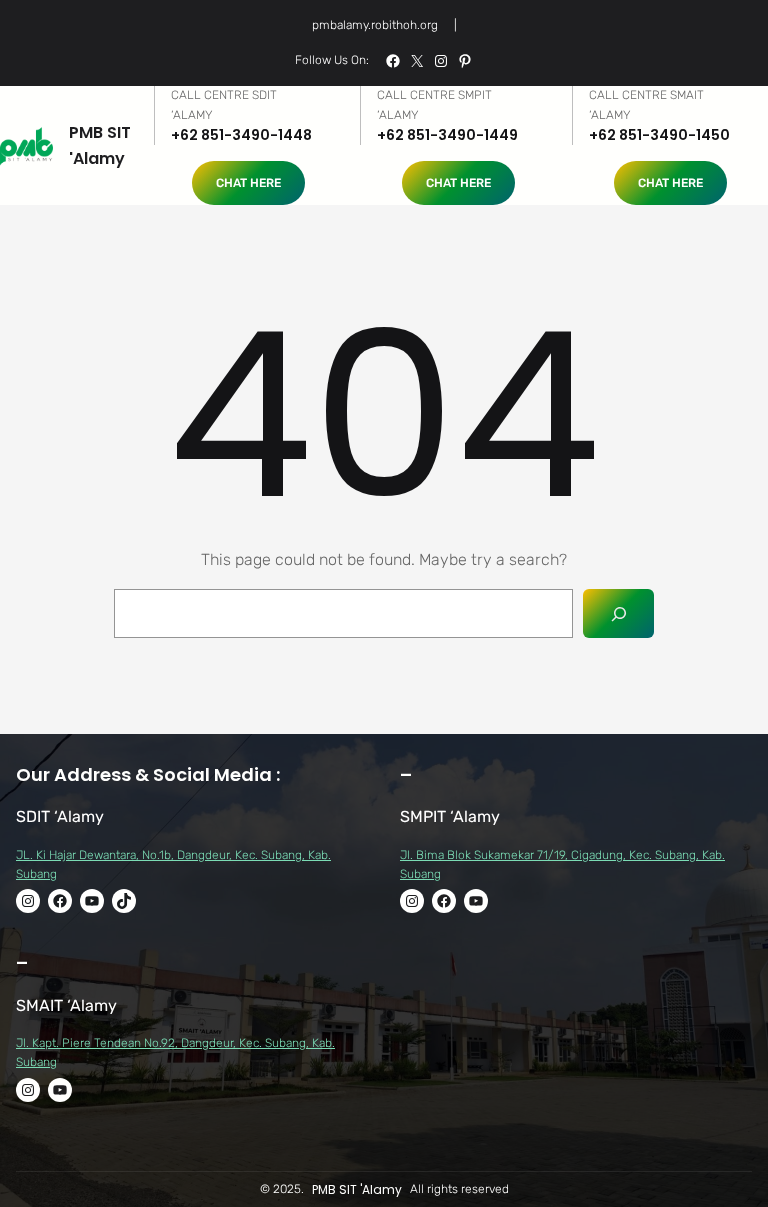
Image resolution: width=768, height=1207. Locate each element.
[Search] (618, 613)
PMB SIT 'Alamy (357, 1189)
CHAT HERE (248, 183)
